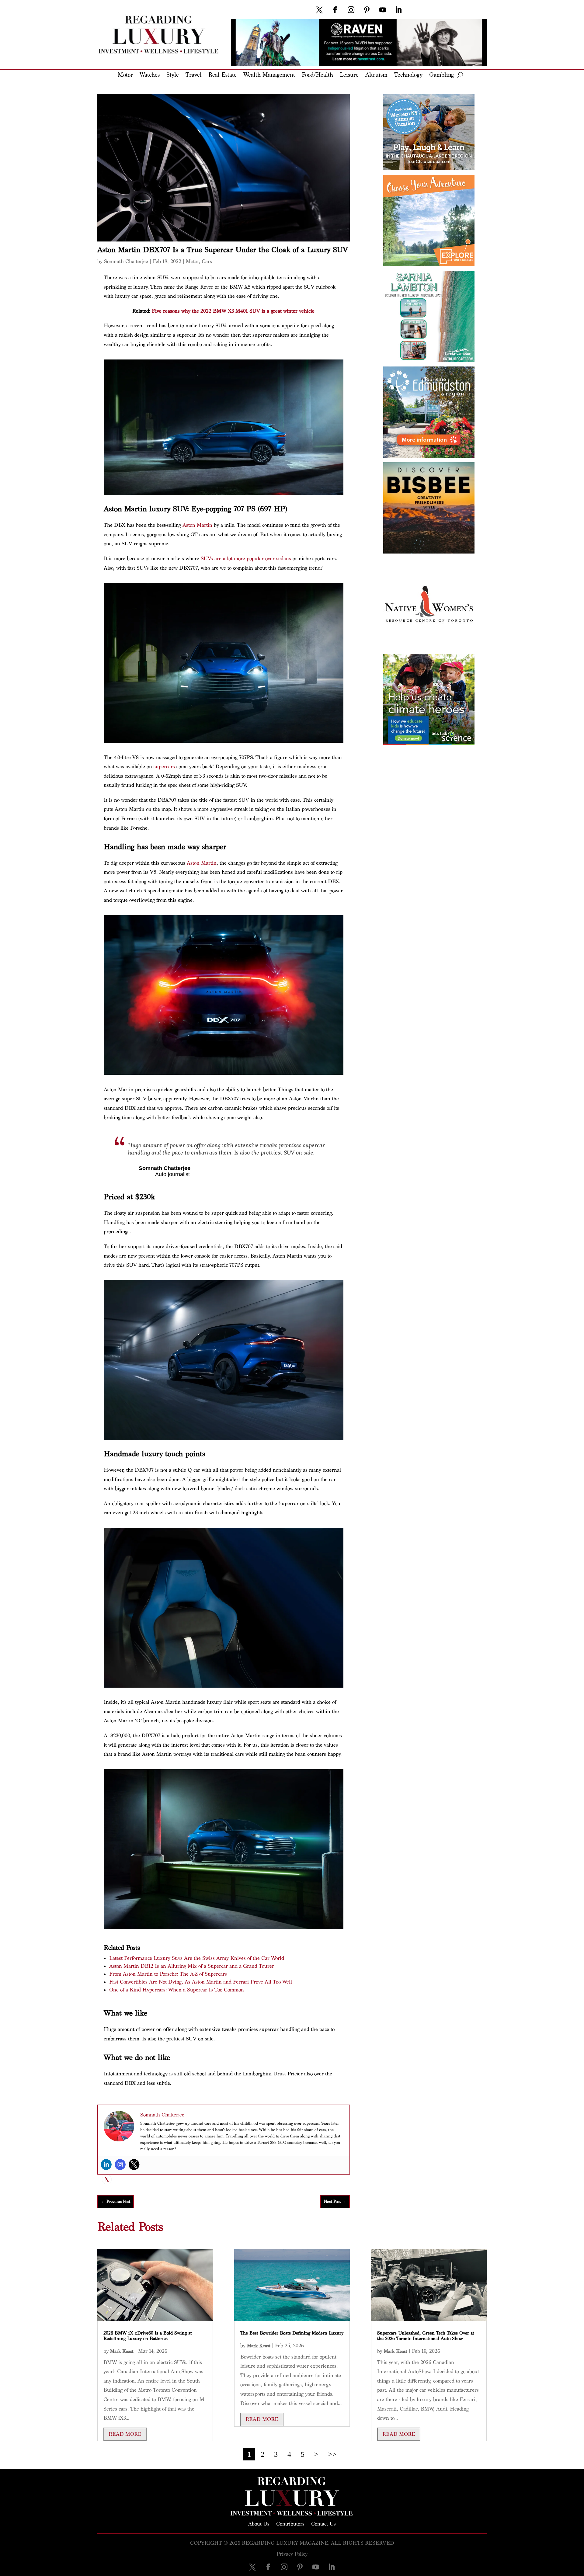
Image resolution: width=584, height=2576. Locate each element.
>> (332, 2454)
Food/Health (317, 75)
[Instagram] (120, 2165)
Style (173, 75)
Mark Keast (122, 2351)
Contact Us (323, 2523)
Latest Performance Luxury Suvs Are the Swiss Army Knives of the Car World (197, 1958)
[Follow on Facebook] (335, 10)
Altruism (376, 75)
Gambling (441, 75)
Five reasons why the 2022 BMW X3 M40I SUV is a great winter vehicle (233, 311)
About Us (259, 2523)
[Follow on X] (319, 10)
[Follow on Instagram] (351, 10)
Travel (194, 75)
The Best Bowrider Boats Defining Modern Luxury (292, 2333)
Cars (207, 261)
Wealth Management (269, 75)
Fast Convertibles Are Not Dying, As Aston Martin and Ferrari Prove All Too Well (201, 1982)
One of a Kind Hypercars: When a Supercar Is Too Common (177, 1990)
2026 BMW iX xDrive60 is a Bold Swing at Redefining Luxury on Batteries (148, 2336)
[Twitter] (134, 2165)
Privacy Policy (292, 2554)
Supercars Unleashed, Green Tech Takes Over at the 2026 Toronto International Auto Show (426, 2336)
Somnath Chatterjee (126, 261)
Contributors (290, 2523)
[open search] (460, 75)
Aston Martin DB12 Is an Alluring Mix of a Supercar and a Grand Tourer (192, 1966)
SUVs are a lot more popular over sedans (246, 559)
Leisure (349, 75)
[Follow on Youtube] (383, 10)
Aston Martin (197, 525)
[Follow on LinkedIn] (398, 10)
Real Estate (222, 75)
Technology (408, 75)
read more (125, 2434)
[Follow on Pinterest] (367, 10)
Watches (150, 75)
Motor (125, 75)
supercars (164, 767)
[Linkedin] (106, 2165)
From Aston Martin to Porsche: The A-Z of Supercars (168, 1974)
